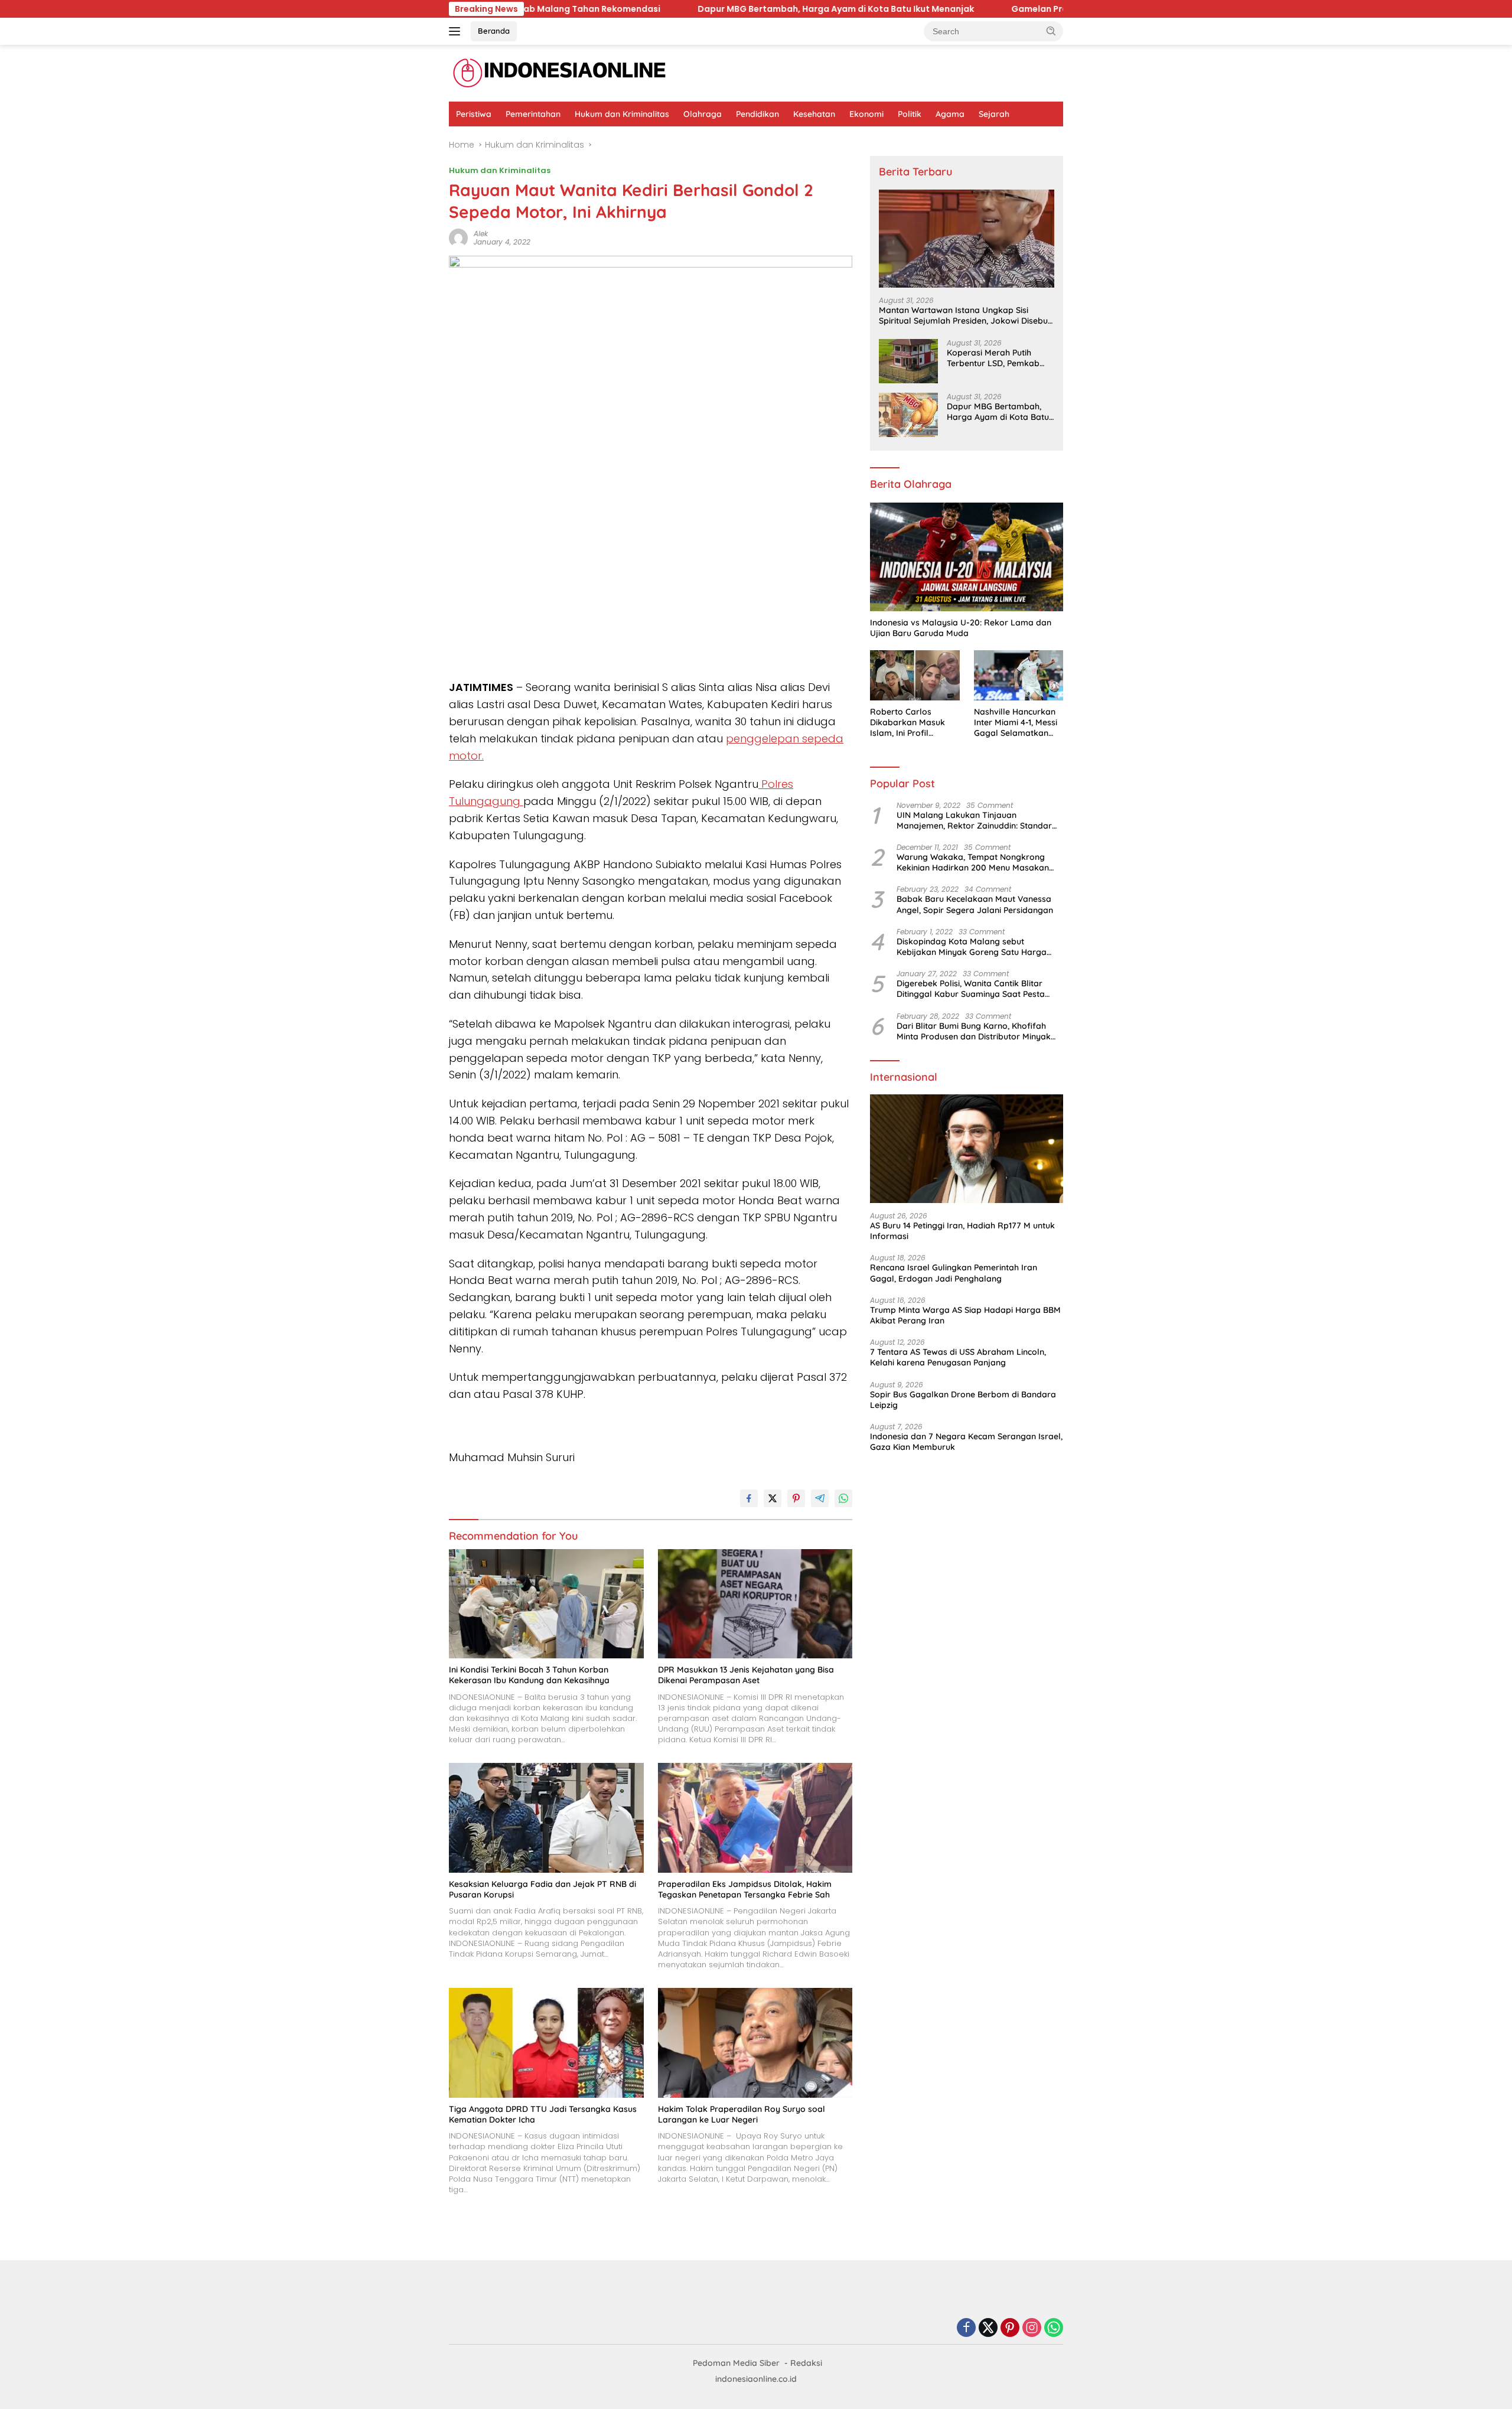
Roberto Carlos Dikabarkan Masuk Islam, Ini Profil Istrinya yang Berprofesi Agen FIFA (912, 723)
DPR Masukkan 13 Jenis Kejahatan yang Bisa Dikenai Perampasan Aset (746, 1675)
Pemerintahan (533, 114)
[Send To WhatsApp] (843, 1498)
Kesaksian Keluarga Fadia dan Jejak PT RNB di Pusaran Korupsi (542, 1889)
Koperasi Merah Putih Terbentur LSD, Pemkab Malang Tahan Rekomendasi (993, 358)
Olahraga (703, 114)
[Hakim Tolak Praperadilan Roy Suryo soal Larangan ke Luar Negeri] (755, 2043)
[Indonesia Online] (560, 73)
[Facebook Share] (749, 1498)
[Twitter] (988, 2328)
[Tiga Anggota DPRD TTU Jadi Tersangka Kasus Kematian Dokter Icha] (546, 2043)
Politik (910, 114)
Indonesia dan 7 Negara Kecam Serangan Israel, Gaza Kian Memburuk (966, 1442)
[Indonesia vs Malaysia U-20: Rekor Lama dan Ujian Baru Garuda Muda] (967, 557)
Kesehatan (814, 114)
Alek (481, 234)
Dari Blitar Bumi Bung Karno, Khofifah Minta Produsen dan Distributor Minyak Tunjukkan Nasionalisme (974, 1031)
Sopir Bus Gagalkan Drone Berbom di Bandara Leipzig (963, 1400)
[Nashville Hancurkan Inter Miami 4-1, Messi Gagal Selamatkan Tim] (1019, 675)
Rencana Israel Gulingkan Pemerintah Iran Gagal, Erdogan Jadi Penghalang (954, 1273)
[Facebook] (966, 2328)
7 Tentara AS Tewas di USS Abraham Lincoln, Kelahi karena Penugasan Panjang (958, 1358)
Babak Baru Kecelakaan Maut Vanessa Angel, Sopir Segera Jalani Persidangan (975, 905)
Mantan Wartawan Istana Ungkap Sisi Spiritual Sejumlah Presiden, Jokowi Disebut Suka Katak (965, 315)
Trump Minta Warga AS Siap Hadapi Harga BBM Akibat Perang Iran (965, 1315)
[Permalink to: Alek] (458, 237)
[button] (1051, 31)
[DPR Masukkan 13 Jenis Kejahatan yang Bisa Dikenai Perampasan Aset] (755, 1604)
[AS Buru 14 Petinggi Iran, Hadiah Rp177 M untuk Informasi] (967, 1149)
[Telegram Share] (820, 1498)
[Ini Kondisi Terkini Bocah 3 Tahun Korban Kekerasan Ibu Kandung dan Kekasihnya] (546, 1604)
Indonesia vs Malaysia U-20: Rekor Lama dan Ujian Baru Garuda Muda (961, 628)
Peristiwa (474, 114)
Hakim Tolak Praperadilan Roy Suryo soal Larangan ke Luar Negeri (742, 2114)
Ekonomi (866, 114)
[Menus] (457, 31)
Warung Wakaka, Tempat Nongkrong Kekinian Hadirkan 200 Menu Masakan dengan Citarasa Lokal (973, 862)
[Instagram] (1032, 2328)
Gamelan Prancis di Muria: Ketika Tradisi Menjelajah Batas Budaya (1041, 9)
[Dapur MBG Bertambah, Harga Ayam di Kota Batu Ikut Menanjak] (908, 415)
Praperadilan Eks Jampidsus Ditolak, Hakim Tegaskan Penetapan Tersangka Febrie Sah (745, 1889)
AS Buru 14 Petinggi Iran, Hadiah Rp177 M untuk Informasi (962, 1231)
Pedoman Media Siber (736, 2363)
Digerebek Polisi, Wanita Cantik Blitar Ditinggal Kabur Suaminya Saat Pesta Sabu (971, 989)
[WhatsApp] (1054, 2328)
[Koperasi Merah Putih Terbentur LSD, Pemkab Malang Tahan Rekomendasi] (908, 361)
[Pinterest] (1010, 2328)
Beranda (494, 31)
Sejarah (994, 114)
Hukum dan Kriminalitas (622, 114)
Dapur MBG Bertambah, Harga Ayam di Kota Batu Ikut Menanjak (722, 9)
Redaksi (806, 2363)
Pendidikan (757, 114)
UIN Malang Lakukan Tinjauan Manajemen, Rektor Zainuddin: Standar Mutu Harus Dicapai (974, 820)
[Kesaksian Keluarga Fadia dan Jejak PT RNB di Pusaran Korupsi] (546, 1818)
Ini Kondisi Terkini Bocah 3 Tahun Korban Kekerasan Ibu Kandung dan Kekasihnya (529, 1675)
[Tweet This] (773, 1498)
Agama (950, 114)
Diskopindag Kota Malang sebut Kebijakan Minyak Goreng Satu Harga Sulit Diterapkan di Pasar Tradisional (972, 947)
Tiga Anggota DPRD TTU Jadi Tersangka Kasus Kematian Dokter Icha (543, 2114)
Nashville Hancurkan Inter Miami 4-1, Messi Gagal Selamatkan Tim (1016, 723)
